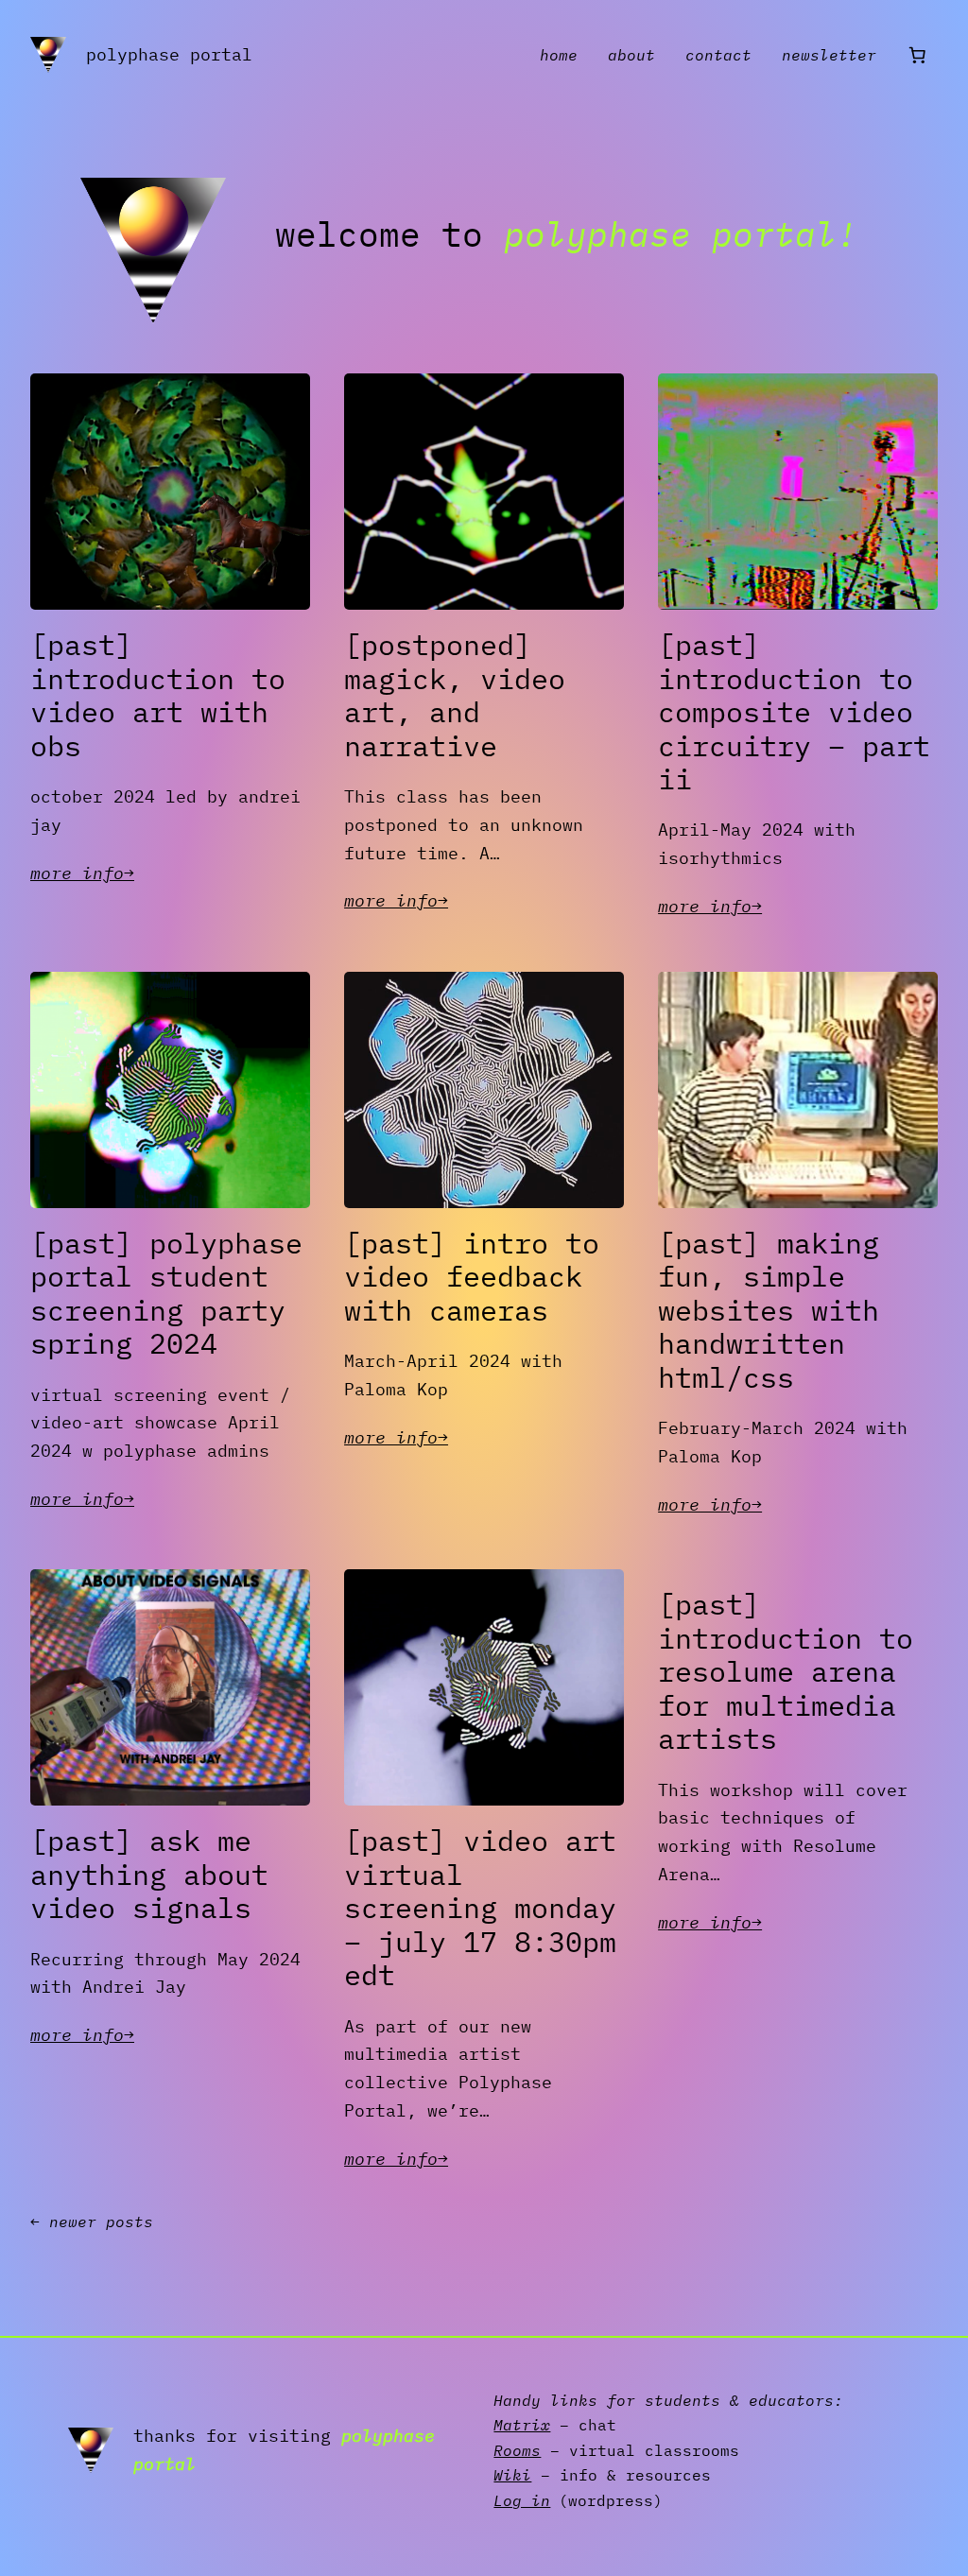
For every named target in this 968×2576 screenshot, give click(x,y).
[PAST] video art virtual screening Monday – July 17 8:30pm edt (480, 1909)
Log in (522, 2500)
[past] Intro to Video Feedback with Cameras (472, 1278)
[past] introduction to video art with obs (158, 696)
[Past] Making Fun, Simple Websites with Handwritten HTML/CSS (769, 1311)
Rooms (517, 2450)
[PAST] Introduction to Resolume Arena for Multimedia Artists (786, 1672)
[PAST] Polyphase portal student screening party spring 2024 (166, 1294)
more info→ (82, 874)
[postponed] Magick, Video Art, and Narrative (455, 696)
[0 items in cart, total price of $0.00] (917, 55)
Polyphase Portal (169, 54)
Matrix (522, 2425)
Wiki (512, 2475)
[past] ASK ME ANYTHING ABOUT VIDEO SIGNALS (149, 1875)
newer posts (92, 2222)
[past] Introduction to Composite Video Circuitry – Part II (794, 713)
